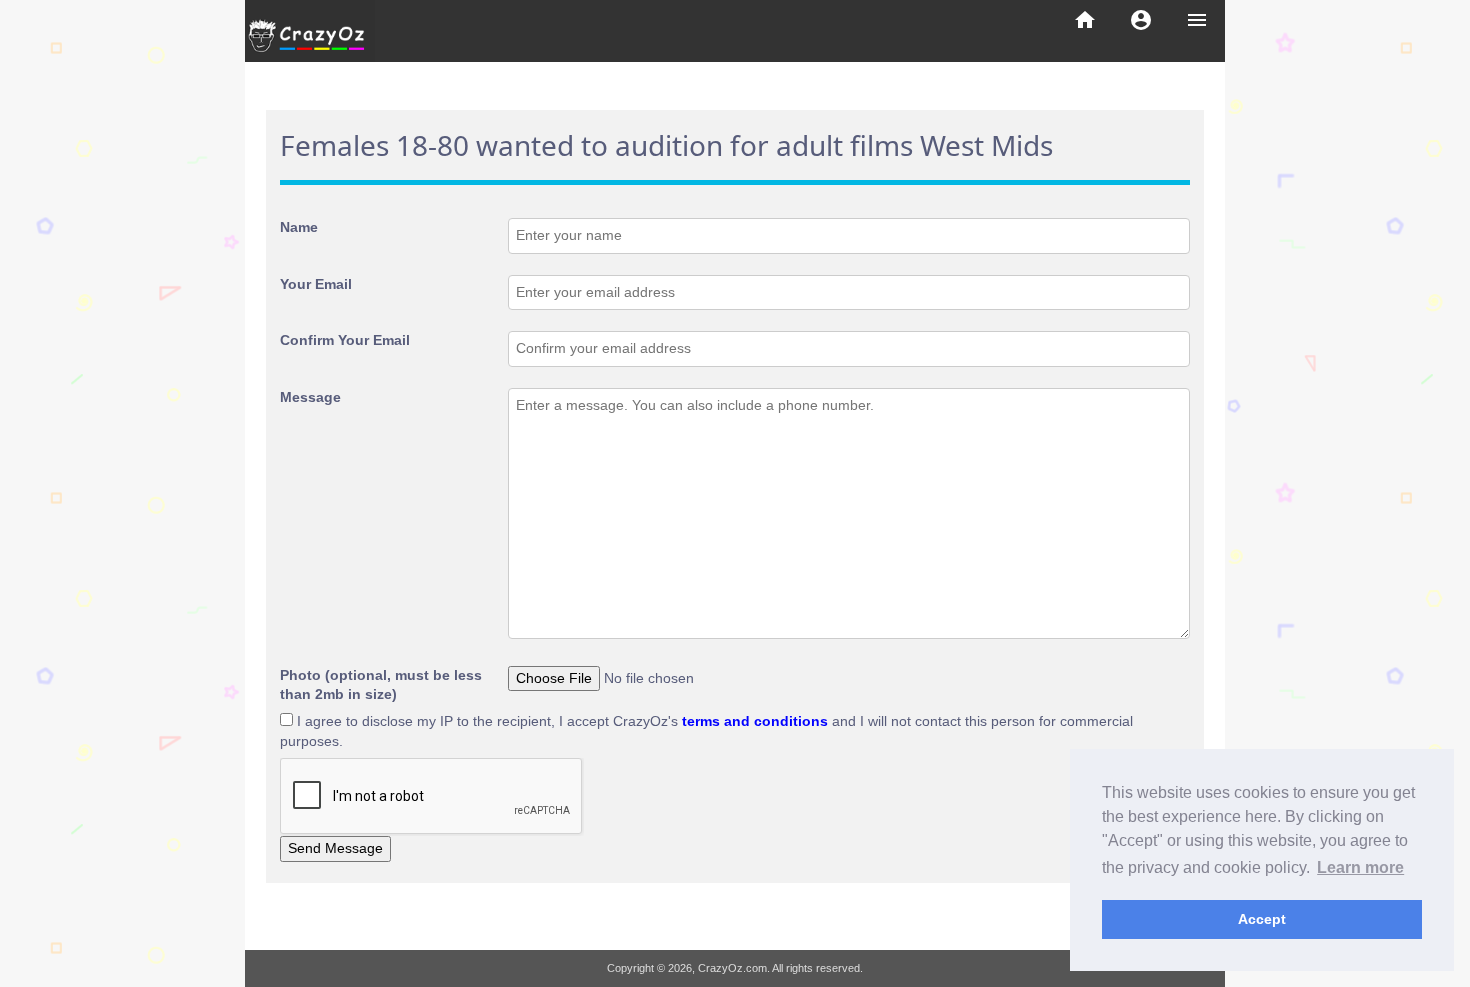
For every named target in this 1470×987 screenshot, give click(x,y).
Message (310, 397)
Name (299, 227)
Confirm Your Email (345, 340)
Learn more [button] (1360, 867)
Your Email (316, 284)
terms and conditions (755, 721)
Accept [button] (1262, 919)
